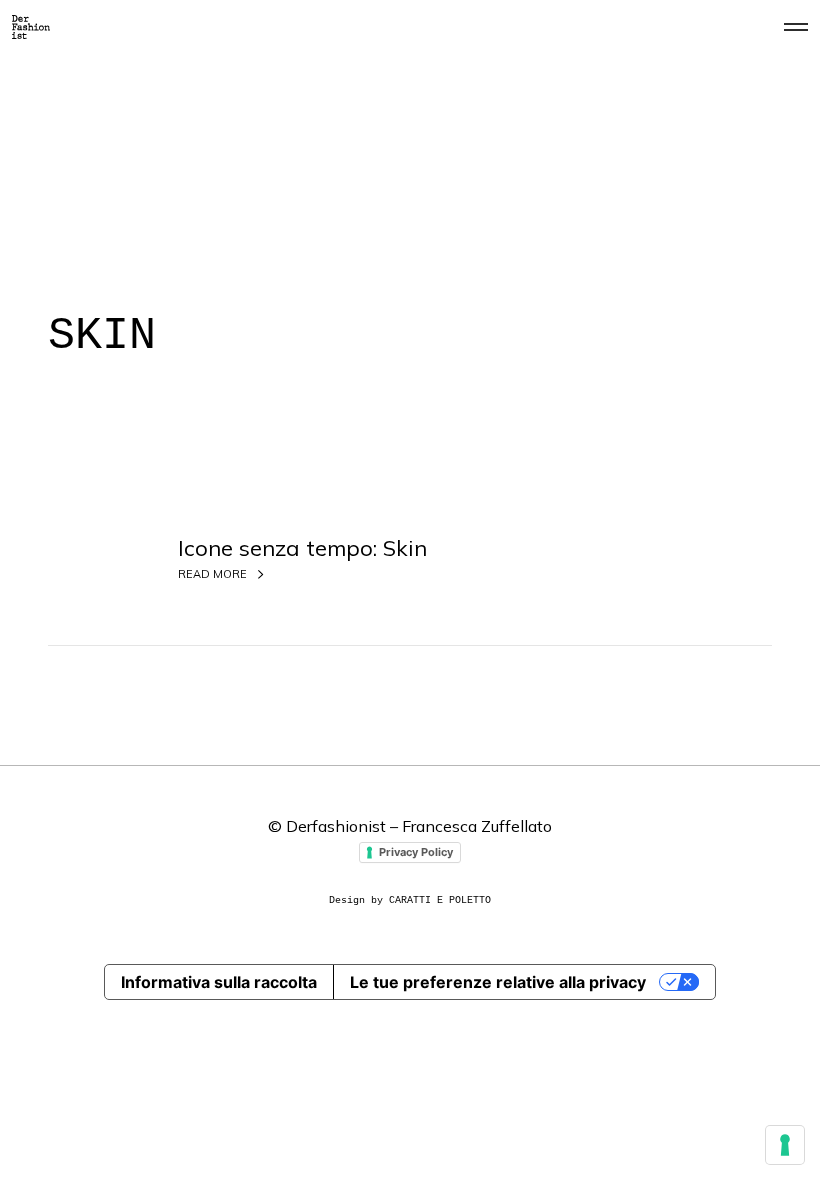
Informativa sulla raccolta (219, 982)
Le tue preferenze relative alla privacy (498, 982)
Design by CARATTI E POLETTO (410, 900)
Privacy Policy (416, 852)
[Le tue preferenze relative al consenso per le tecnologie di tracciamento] (785, 1145)
